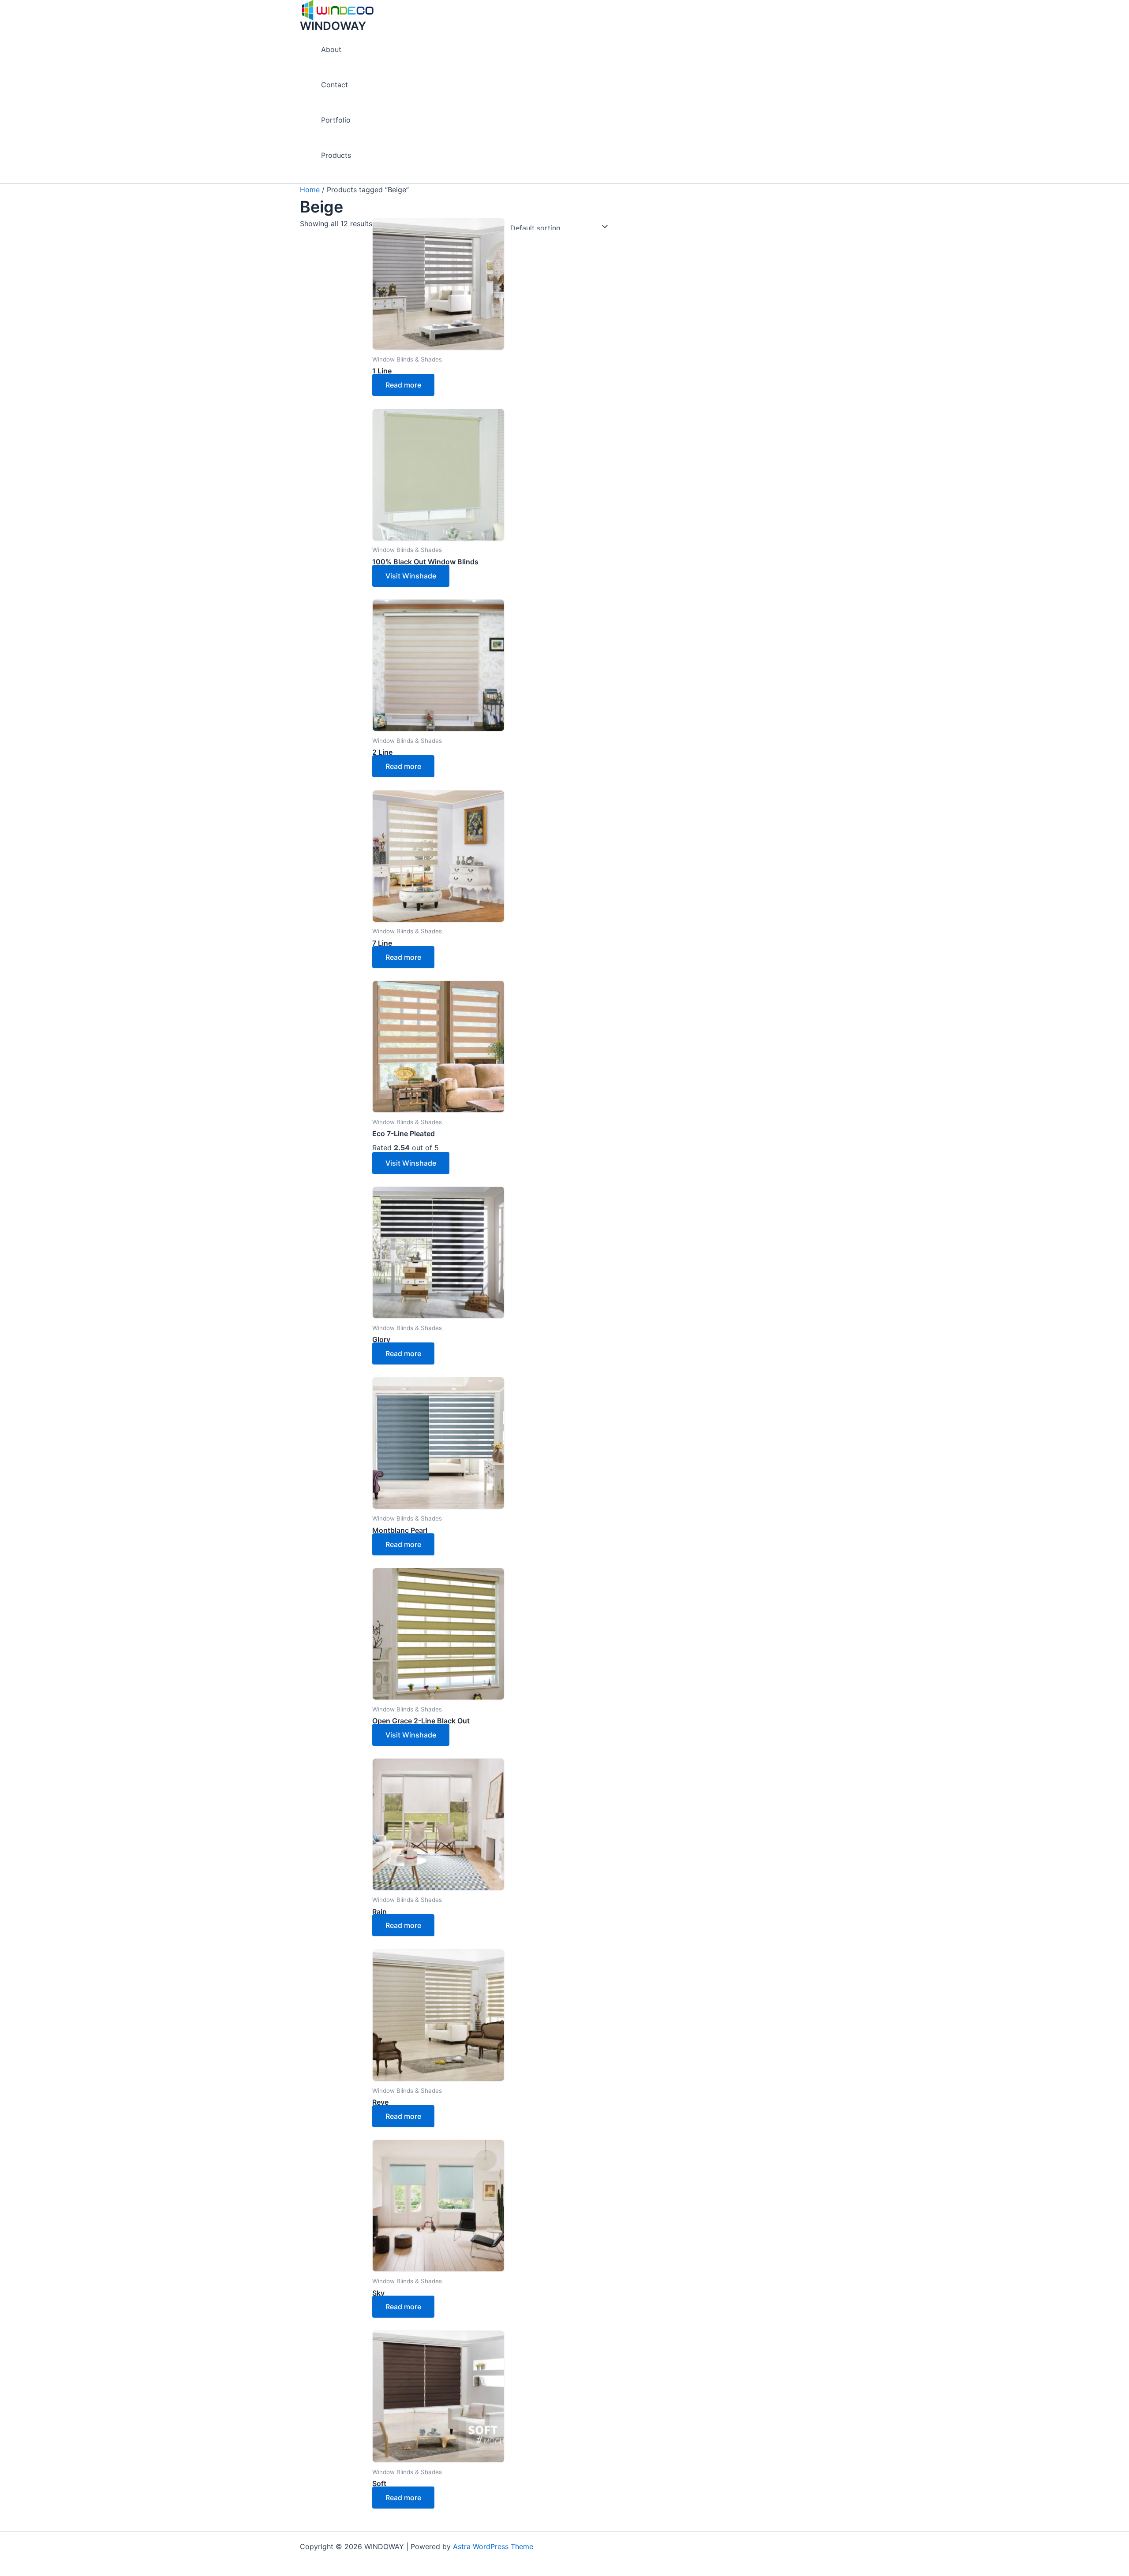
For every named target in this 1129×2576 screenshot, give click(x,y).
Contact (335, 85)
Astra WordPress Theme (493, 2546)
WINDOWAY (333, 26)
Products (336, 155)
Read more (403, 385)
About (331, 49)
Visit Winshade (411, 576)
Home (310, 190)
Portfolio (336, 120)
